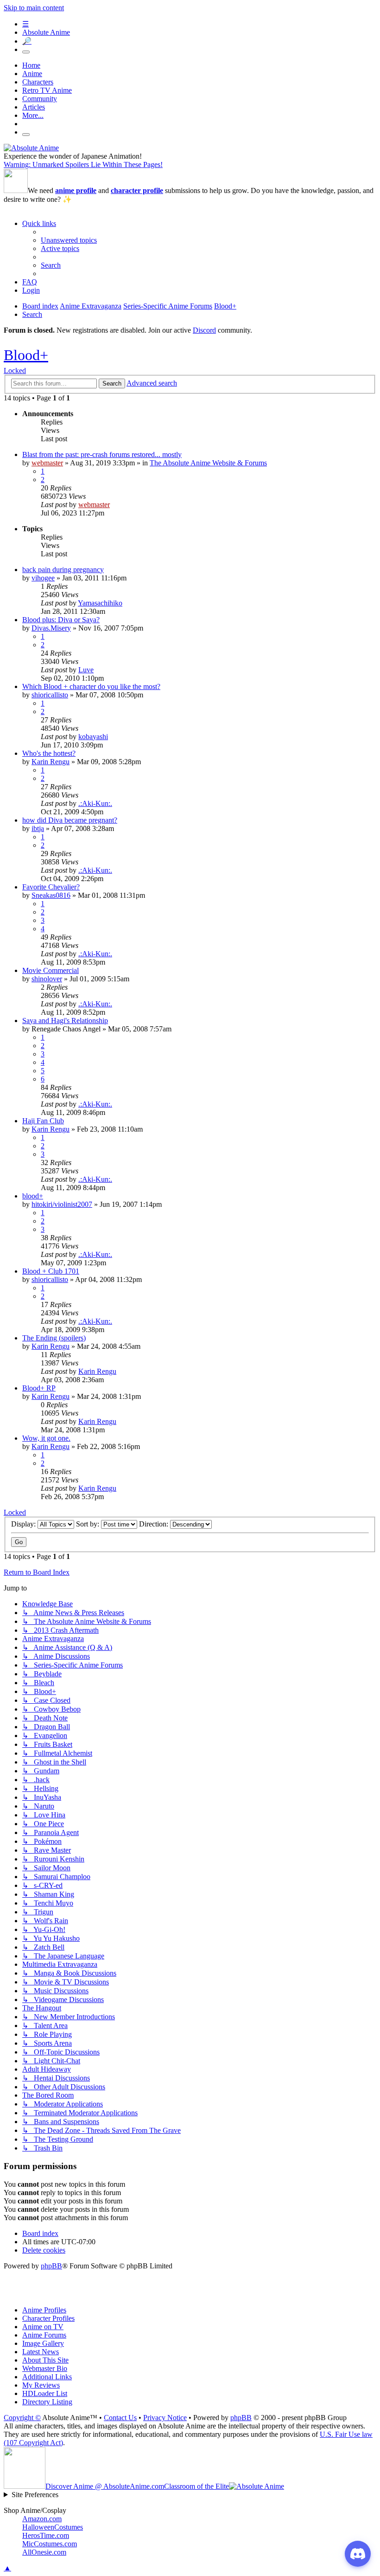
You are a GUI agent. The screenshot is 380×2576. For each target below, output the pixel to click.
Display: (24, 1524)
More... (33, 115)
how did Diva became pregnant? (70, 820)
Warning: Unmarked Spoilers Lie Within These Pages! (83, 164)
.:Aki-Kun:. (95, 803)
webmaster (47, 463)
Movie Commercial (51, 970)
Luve (86, 670)
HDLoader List (45, 2393)
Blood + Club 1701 (51, 1271)
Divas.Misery (51, 628)
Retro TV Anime (47, 90)
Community (40, 99)
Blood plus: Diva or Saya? (61, 620)
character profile (137, 190)
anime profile (76, 190)
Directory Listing (47, 2402)
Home (31, 65)
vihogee (43, 578)
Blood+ (26, 355)
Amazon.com (42, 2519)
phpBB (51, 2266)
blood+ (33, 1196)
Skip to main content (34, 8)
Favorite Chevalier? (51, 887)
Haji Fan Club (43, 1121)
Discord (204, 330)
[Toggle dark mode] (26, 52)
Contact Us (120, 2418)
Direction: (155, 1524)
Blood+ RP (39, 1388)
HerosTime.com (46, 2535)
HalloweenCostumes (53, 2527)
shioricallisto (50, 695)
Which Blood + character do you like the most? (91, 686)
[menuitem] (69, 240)
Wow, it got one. (46, 1438)
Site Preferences (35, 2495)
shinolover (47, 979)
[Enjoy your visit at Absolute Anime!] (31, 148)
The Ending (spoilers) (54, 1338)
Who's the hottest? (49, 753)
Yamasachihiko (100, 603)
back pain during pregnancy (63, 570)
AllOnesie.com (44, 2552)
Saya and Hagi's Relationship (65, 1021)
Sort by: (89, 1524)
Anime (32, 74)
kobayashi (93, 737)
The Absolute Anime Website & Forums (208, 463)
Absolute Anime (46, 32)
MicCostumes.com (50, 2544)
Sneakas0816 (51, 895)
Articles (34, 107)
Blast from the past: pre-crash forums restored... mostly (102, 454)
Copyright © (22, 2418)
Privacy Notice (165, 2418)
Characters (38, 82)
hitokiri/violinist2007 (62, 1204)
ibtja (38, 828)
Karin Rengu (51, 762)
